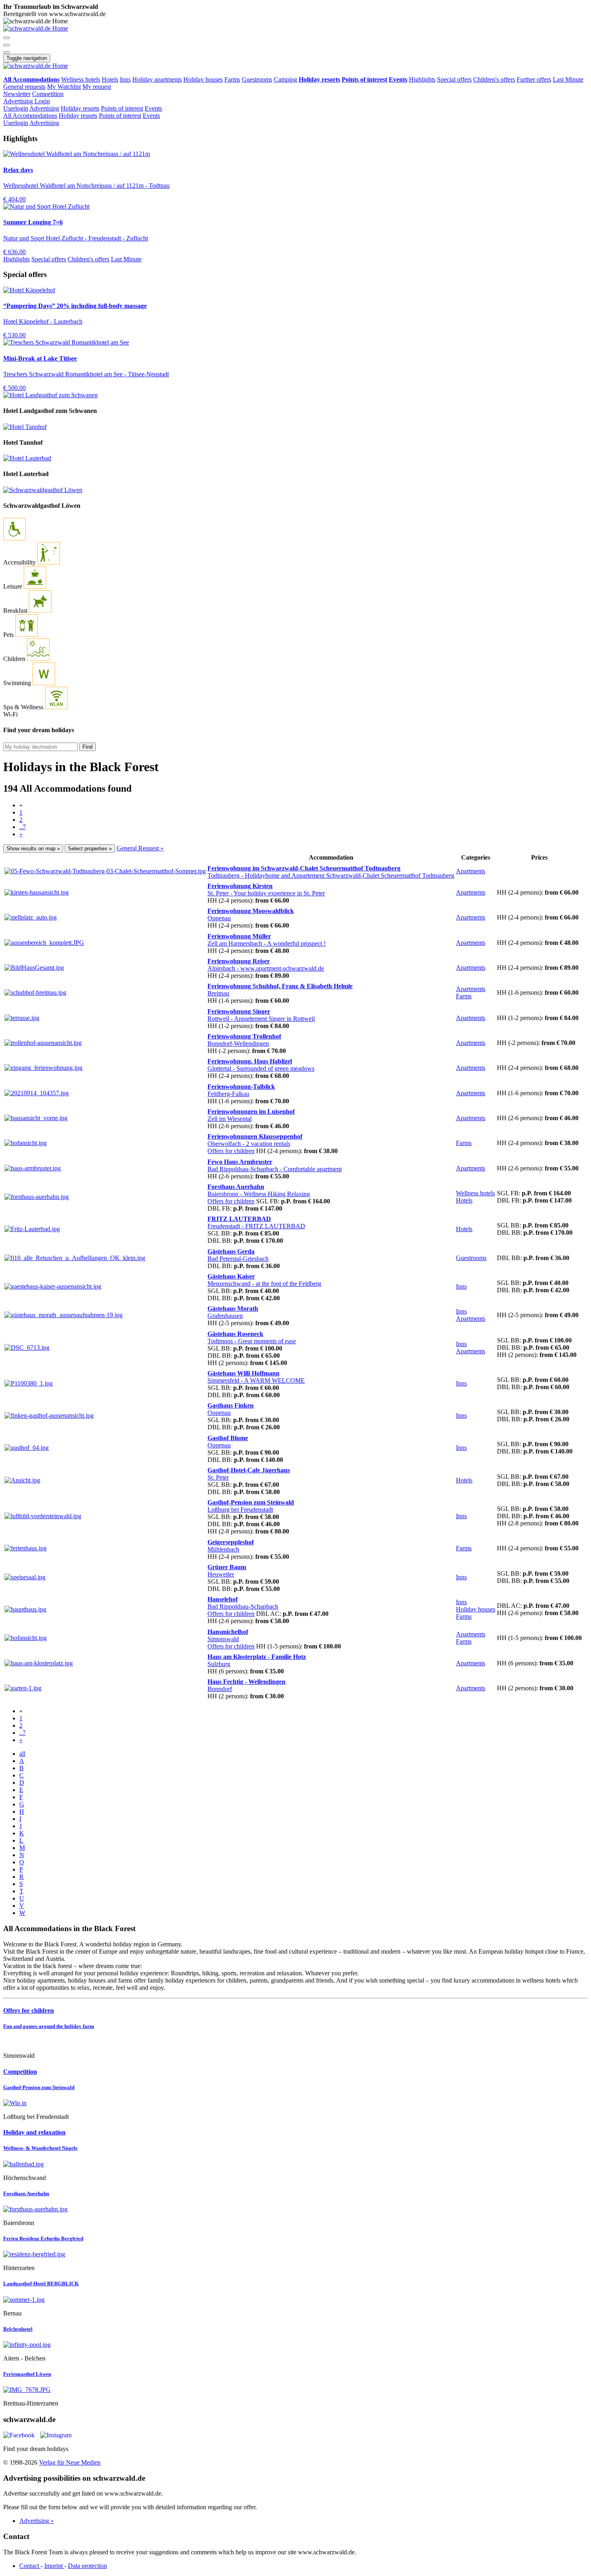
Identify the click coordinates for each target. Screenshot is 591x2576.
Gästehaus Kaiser (231, 1276)
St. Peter (266, 893)
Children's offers (494, 79)
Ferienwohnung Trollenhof (244, 1036)
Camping (285, 79)
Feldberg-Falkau (228, 1094)
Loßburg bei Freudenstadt (240, 1510)
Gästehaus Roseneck (235, 1334)
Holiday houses (203, 79)
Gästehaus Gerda (231, 1251)
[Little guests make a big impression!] (295, 2042)
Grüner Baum (227, 1567)
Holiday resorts (80, 108)
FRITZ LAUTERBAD (239, 1219)
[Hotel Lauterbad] (27, 458)
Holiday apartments (157, 79)
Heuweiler (221, 1574)
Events (153, 108)
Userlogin (16, 108)
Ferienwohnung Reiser (239, 961)
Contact (30, 2566)
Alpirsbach (266, 968)
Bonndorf (220, 1689)
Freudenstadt (256, 1226)
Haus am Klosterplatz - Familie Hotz (257, 1657)
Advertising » (37, 2521)
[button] (6, 38)
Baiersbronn (259, 1194)
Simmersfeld (256, 1380)
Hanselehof (223, 1599)
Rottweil (261, 1019)
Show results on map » (33, 849)
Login (42, 101)
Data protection (87, 2566)
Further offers (534, 79)
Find (87, 747)
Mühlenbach (223, 1549)
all (22, 1754)
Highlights (422, 79)
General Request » (140, 848)
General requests (24, 87)
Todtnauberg (331, 875)
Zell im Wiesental (230, 1119)
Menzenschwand (264, 1284)
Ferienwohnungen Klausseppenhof (255, 1136)
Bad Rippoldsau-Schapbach (275, 1169)
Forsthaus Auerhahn (236, 1187)
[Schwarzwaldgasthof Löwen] (43, 490)
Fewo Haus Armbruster (240, 1162)
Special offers (454, 79)
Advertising (19, 101)
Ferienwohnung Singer (239, 1011)
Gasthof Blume (228, 1438)
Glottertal (261, 1068)
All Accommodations (30, 116)
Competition (48, 94)
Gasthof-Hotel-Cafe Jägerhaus (249, 1470)
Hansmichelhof (228, 1632)
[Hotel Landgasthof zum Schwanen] (50, 395)
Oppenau (219, 918)
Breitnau (218, 993)
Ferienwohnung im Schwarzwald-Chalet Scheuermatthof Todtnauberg (304, 868)
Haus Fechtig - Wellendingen (246, 1682)
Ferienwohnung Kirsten (240, 886)
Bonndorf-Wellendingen (238, 1044)
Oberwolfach (249, 1144)
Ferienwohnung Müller (239, 936)
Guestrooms (257, 79)
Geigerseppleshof (231, 1542)
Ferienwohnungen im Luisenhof (251, 1111)
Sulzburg (219, 1664)
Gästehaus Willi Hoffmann (243, 1373)
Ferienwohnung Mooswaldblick (251, 911)
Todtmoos (252, 1341)
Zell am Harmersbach (267, 943)
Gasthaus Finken (231, 1405)
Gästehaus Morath (233, 1309)
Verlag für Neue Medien (70, 2462)
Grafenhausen (225, 1316)
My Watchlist (64, 87)
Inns (125, 79)
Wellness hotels (81, 79)
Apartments (471, 871)
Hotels (110, 79)
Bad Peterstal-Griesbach (238, 1259)
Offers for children (231, 1151)
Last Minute (568, 79)
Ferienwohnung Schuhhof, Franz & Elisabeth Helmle (280, 986)
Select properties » (90, 849)
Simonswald (223, 1639)
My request (97, 87)
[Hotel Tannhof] (25, 427)
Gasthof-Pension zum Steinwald (251, 1502)
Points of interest (122, 108)
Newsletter (17, 94)
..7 (23, 827)
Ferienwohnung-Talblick (241, 1087)
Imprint (54, 2566)
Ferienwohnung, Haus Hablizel (250, 1061)
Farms (232, 79)
